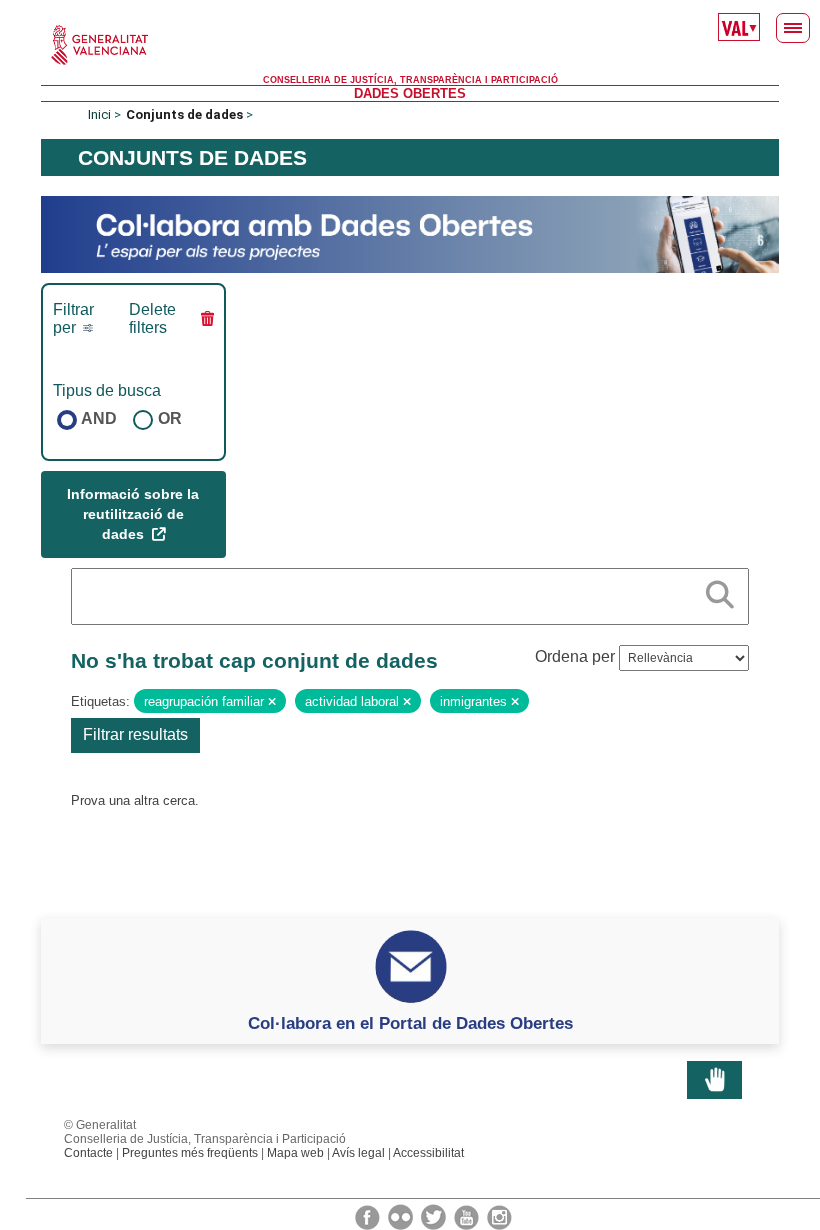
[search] (720, 591)
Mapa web (295, 1153)
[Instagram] (499, 1216)
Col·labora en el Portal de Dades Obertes (410, 1023)
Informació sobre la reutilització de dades (133, 513)
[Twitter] (435, 1216)
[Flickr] (402, 1216)
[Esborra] (272, 702)
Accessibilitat (428, 1153)
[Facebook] (369, 1216)
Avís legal (358, 1153)
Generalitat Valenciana (410, 45)
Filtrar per (73, 318)
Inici (99, 114)
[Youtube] (468, 1216)
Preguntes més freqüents (190, 1153)
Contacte (88, 1153)
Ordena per (575, 656)
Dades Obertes (410, 93)
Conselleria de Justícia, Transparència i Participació (410, 80)
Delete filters (152, 318)
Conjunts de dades (184, 114)
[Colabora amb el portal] (410, 233)
